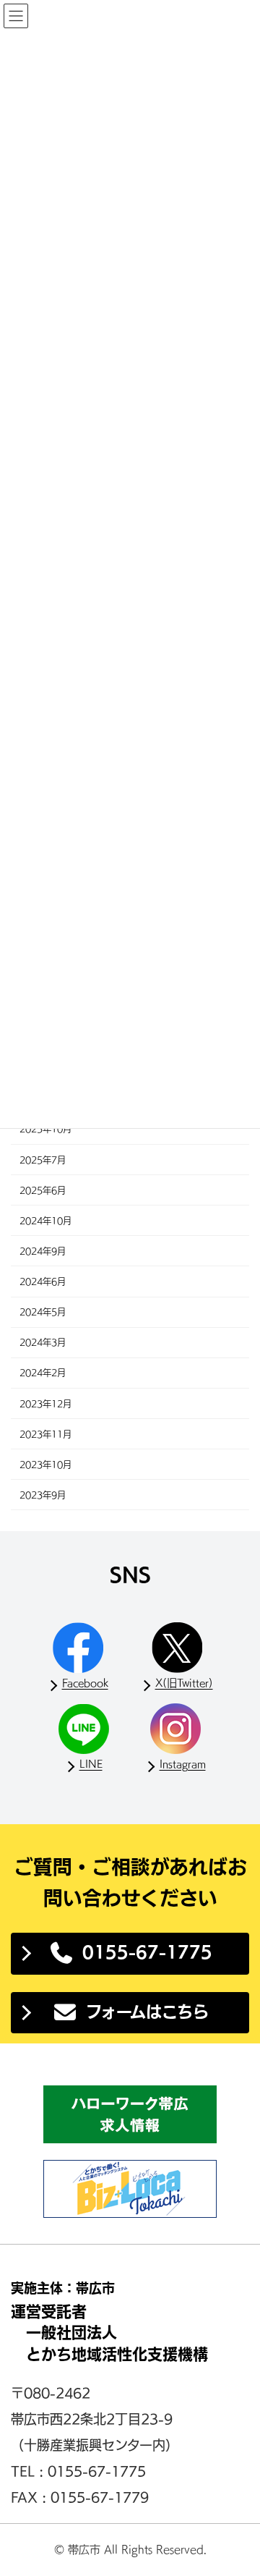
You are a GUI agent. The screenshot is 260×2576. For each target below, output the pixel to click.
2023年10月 (45, 1465)
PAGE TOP (239, 2487)
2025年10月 (45, 1130)
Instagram (183, 1764)
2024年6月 (43, 1281)
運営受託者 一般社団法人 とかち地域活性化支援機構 (109, 2333)
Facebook (85, 1683)
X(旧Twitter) (184, 1683)
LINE (91, 1764)
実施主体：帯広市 (63, 2288)
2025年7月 (43, 1160)
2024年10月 (45, 1221)
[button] (130, 1954)
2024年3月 (43, 1343)
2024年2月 (43, 1373)
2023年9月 (43, 1495)
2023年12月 (45, 1404)
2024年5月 (43, 1313)
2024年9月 (43, 1251)
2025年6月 (43, 1190)
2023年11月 (45, 1434)
